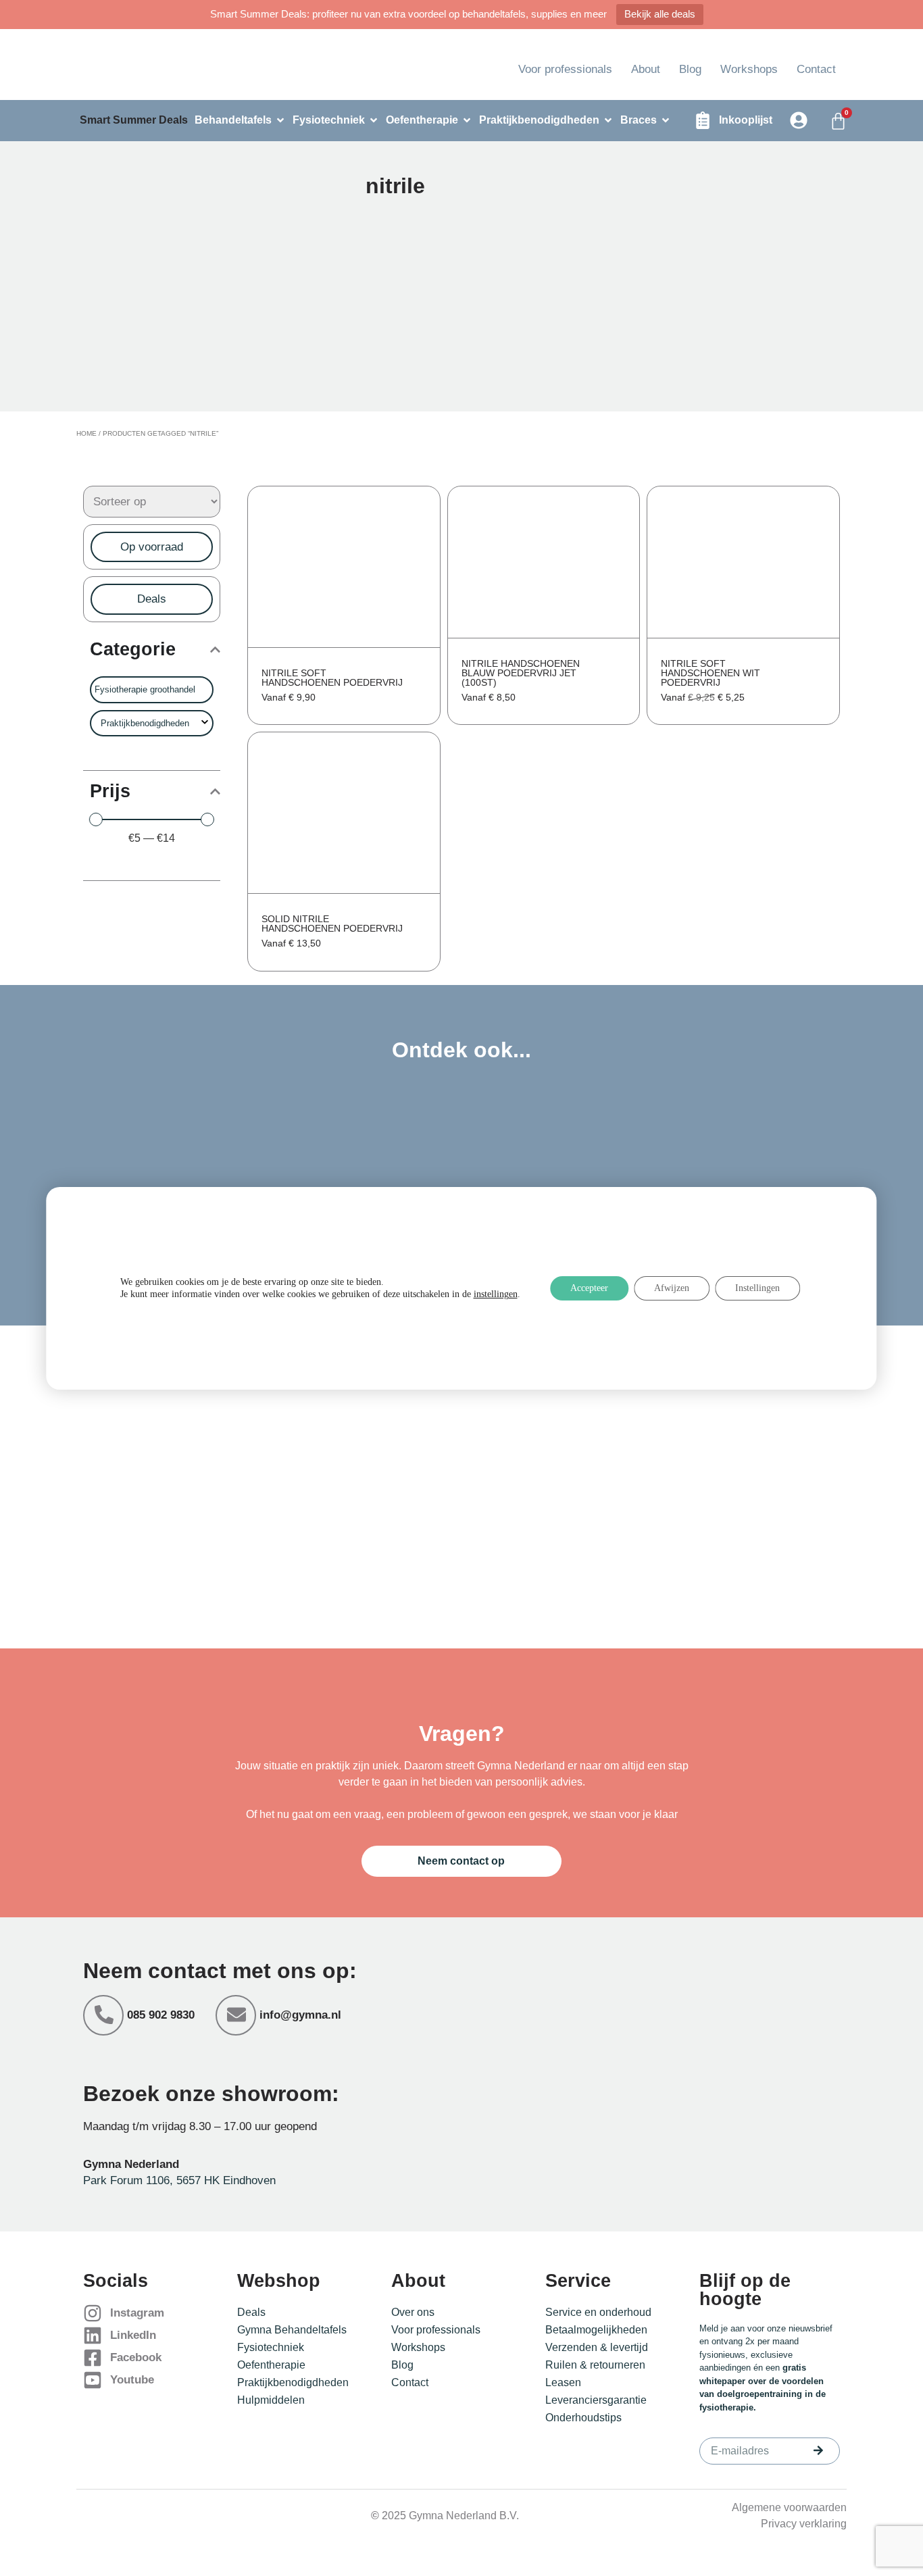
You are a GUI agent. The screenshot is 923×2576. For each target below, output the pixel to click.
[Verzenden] (818, 2450)
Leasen (563, 2382)
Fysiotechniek (271, 2347)
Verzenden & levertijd (597, 2347)
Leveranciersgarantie (596, 2400)
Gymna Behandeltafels (292, 2330)
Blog (690, 69)
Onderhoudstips (583, 2418)
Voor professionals (565, 69)
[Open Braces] (666, 120)
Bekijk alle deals (660, 14)
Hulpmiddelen (271, 2400)
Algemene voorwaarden (789, 2507)
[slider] (96, 819)
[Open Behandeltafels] (280, 120)
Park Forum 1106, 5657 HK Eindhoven (179, 2180)
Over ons (413, 2312)
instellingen (496, 1294)
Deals (251, 2312)
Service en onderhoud (598, 2312)
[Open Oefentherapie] (467, 120)
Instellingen (757, 1288)
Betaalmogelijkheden (596, 2330)
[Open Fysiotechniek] (374, 120)
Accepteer (589, 1288)
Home (86, 433)
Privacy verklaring (804, 2524)
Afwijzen (672, 1288)
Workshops (749, 69)
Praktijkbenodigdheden (293, 2382)
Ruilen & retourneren (595, 2365)
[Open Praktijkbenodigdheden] (608, 120)
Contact (816, 69)
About (646, 69)
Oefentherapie (271, 2365)
